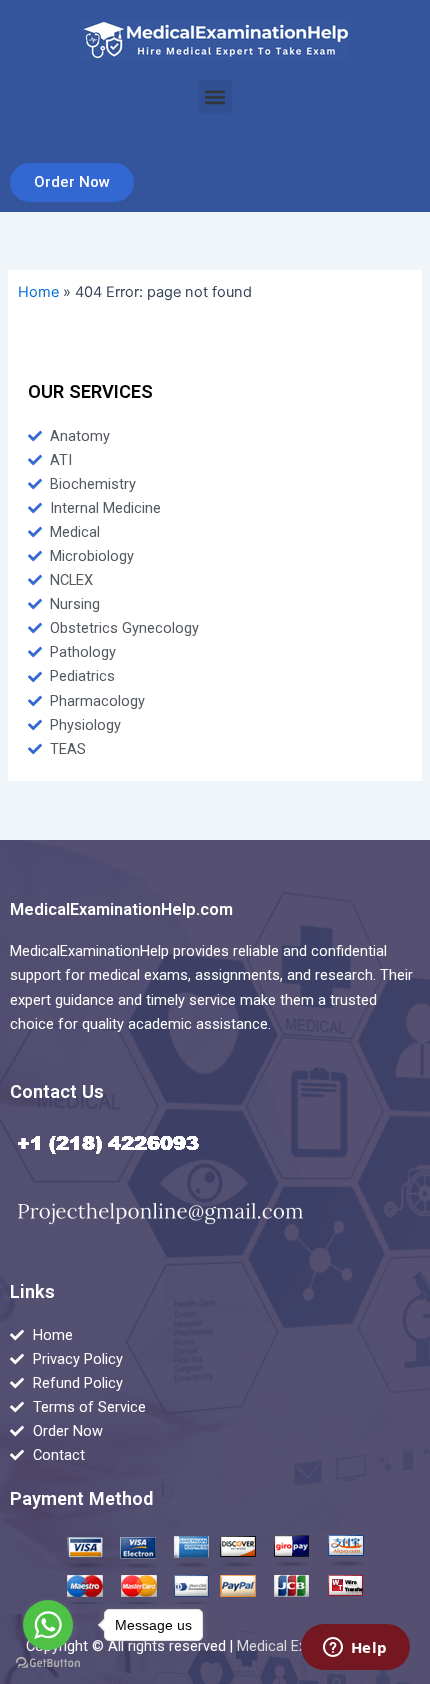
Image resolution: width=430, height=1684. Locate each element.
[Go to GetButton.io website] (48, 1663)
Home (38, 292)
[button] (215, 96)
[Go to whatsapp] (48, 1625)
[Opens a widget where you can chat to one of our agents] (355, 1649)
